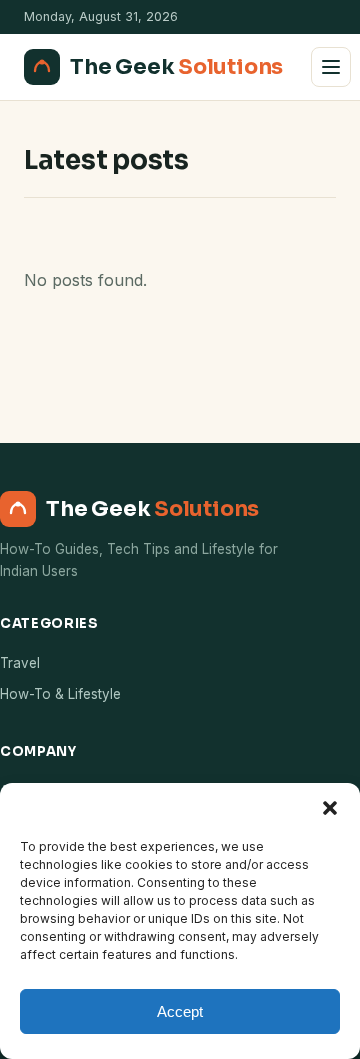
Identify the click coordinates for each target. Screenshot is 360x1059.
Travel (20, 663)
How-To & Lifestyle (60, 694)
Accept (180, 1011)
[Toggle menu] (331, 67)
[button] (330, 808)
